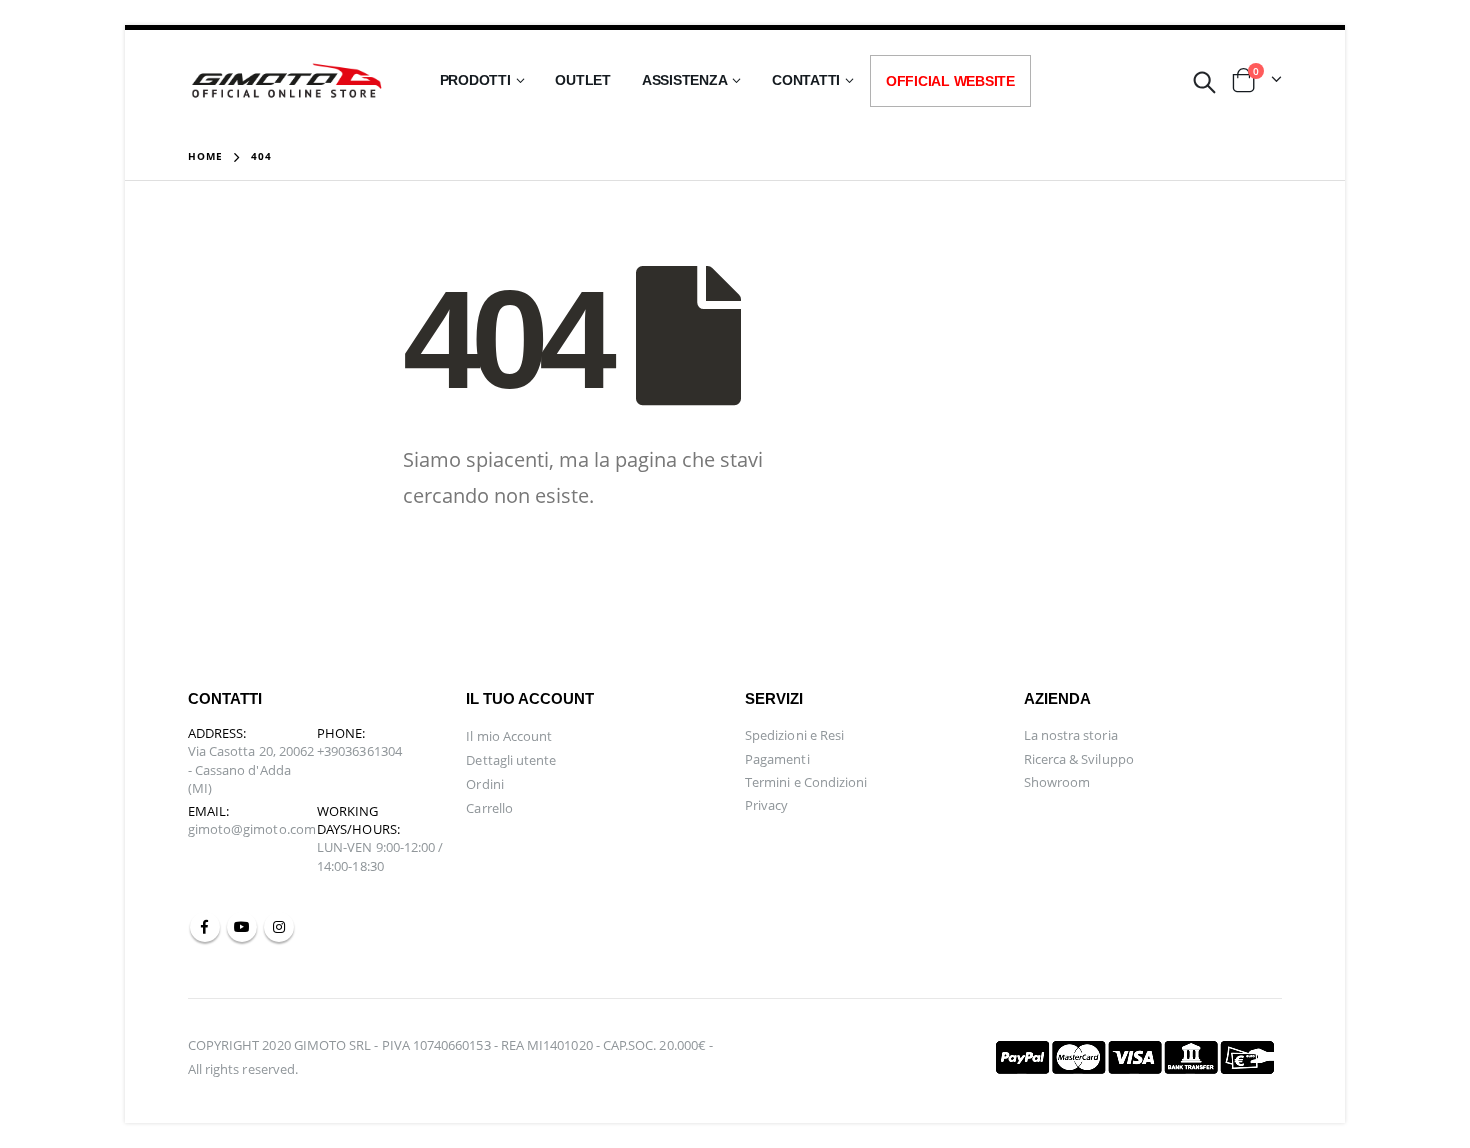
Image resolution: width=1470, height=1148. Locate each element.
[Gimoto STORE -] (288, 81)
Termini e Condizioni (806, 782)
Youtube (242, 927)
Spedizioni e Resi (794, 735)
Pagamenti (777, 759)
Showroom (1057, 782)
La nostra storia (1071, 735)
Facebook (205, 927)
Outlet (583, 80)
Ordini (484, 784)
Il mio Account (509, 736)
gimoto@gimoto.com (252, 829)
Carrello (489, 808)
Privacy (766, 805)
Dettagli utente (511, 760)
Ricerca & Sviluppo (1079, 759)
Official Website (950, 81)
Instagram (279, 927)
